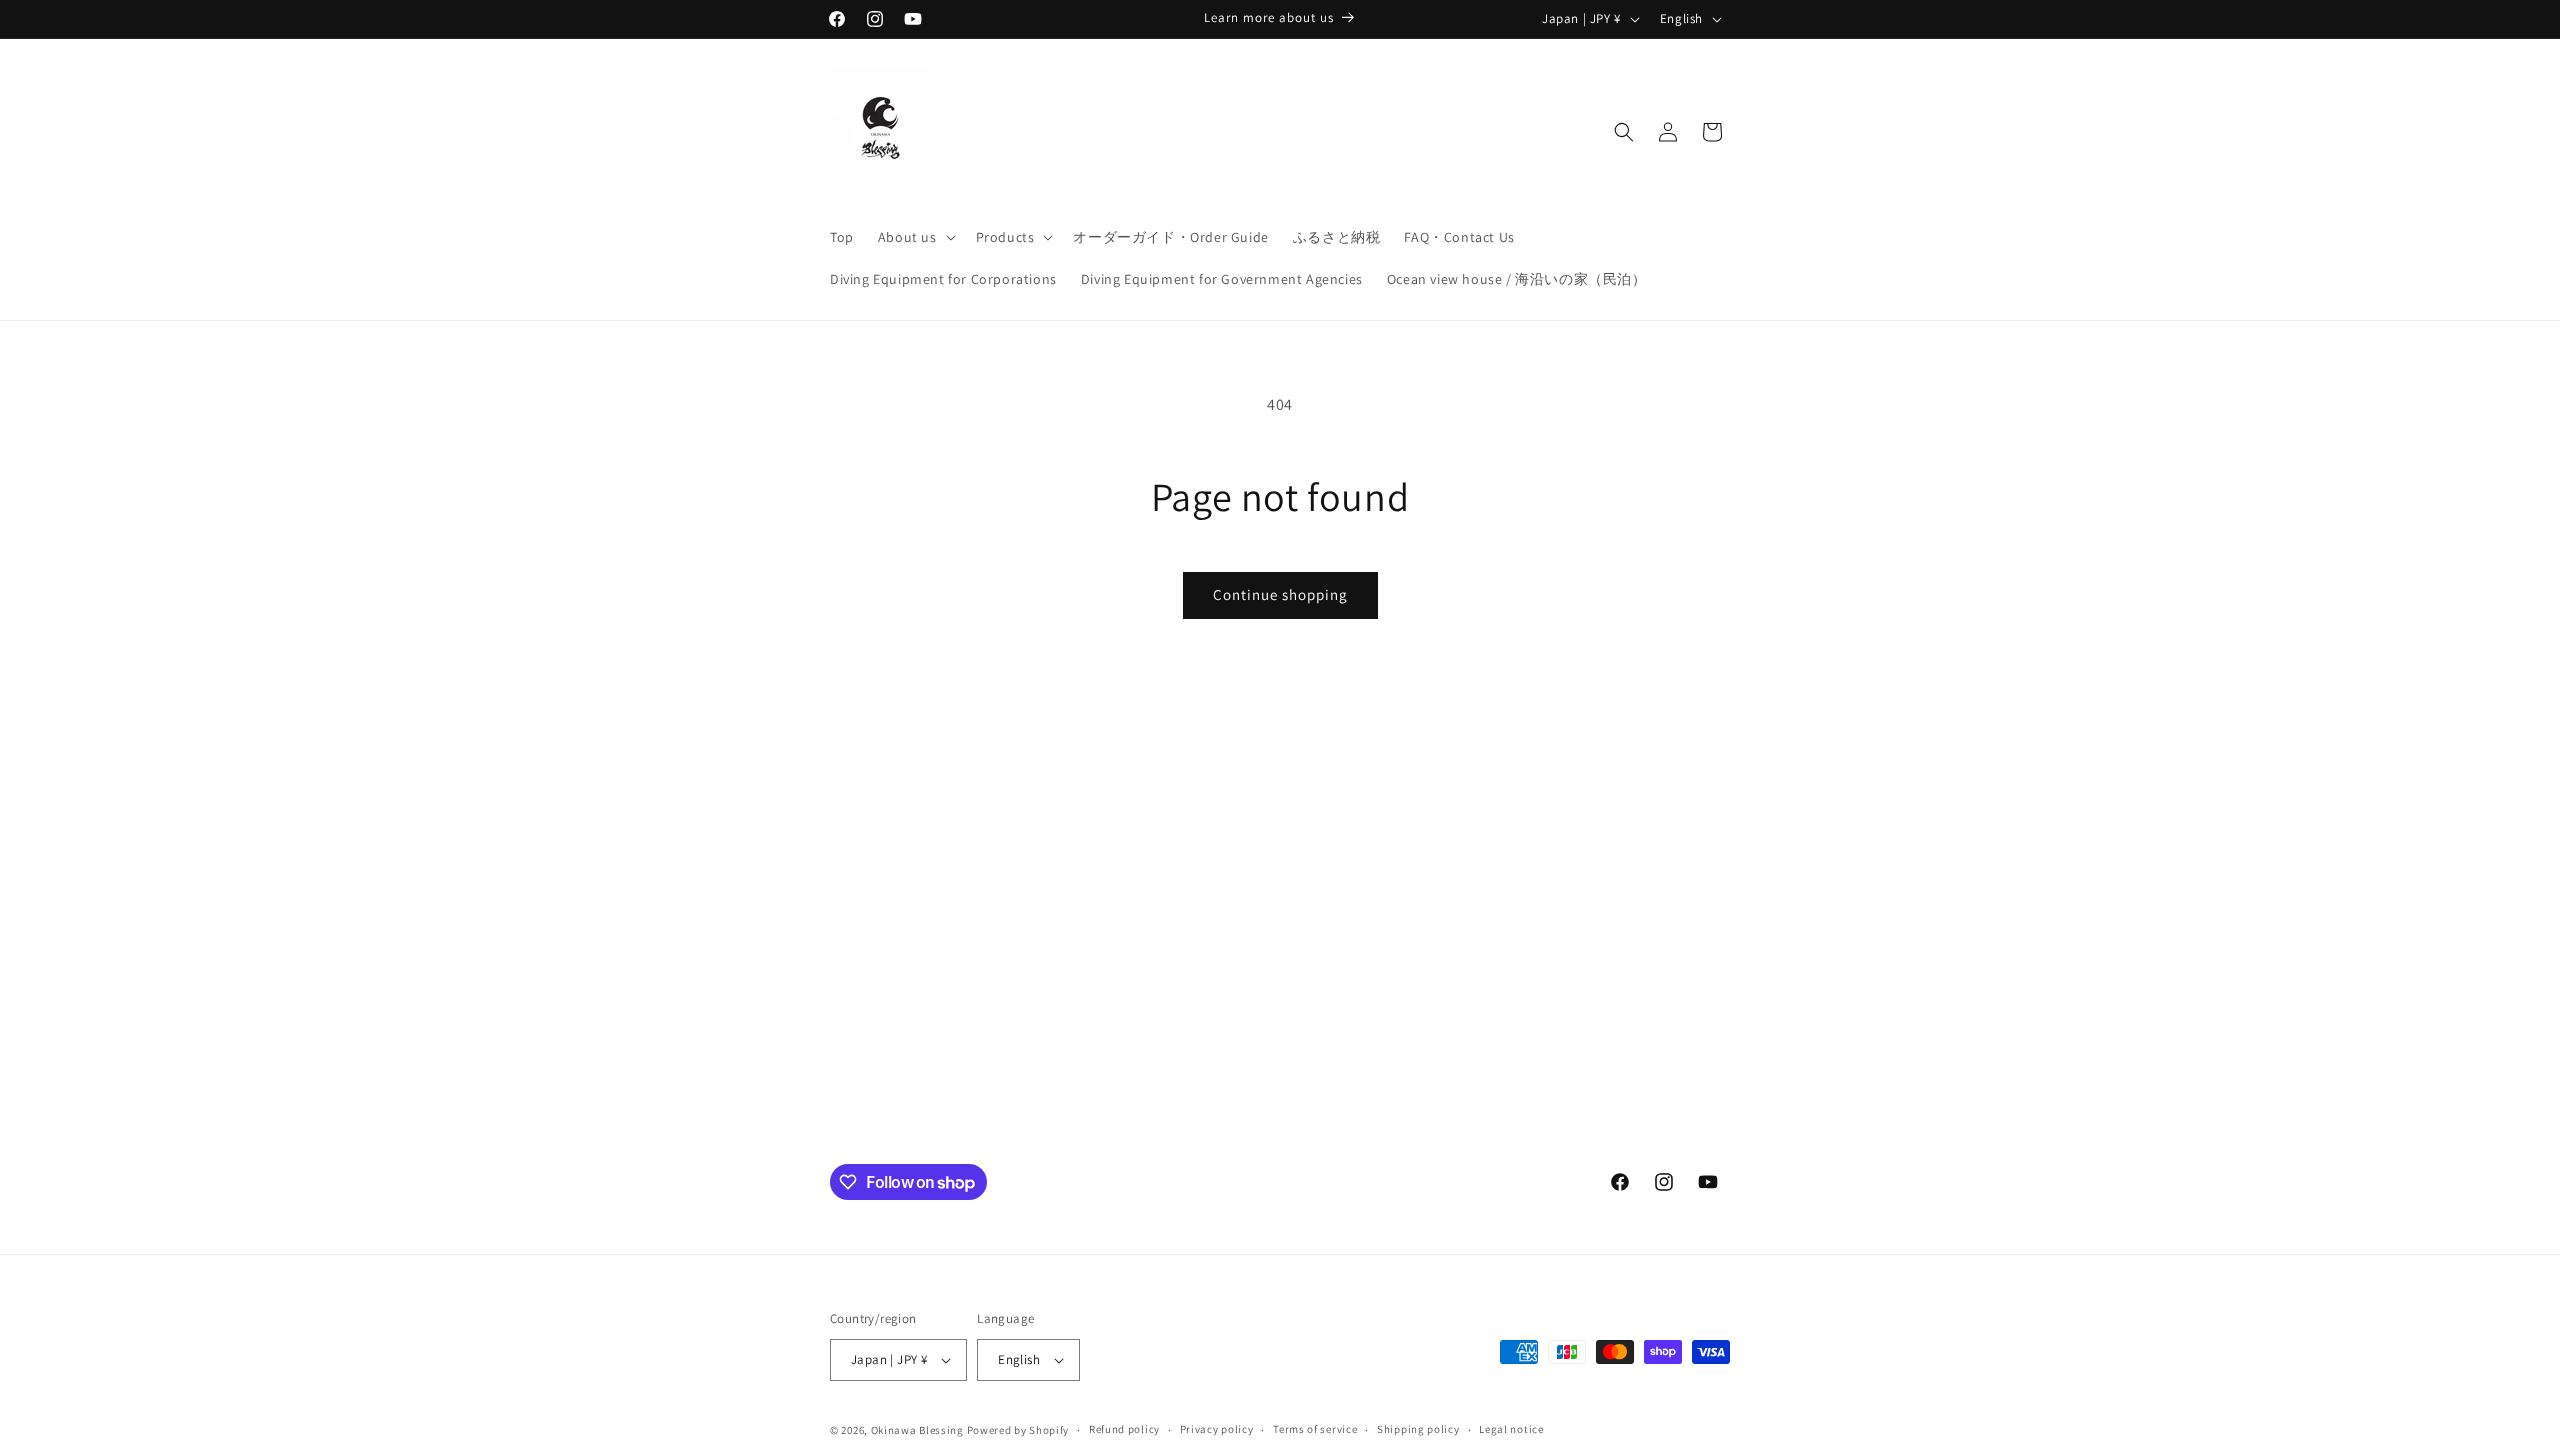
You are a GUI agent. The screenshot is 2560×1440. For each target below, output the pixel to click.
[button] (915, 237)
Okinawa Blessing (917, 1430)
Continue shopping (1280, 594)
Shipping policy (1418, 1429)
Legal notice (1511, 1429)
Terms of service (1315, 1429)
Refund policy (1124, 1429)
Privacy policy (1217, 1429)
